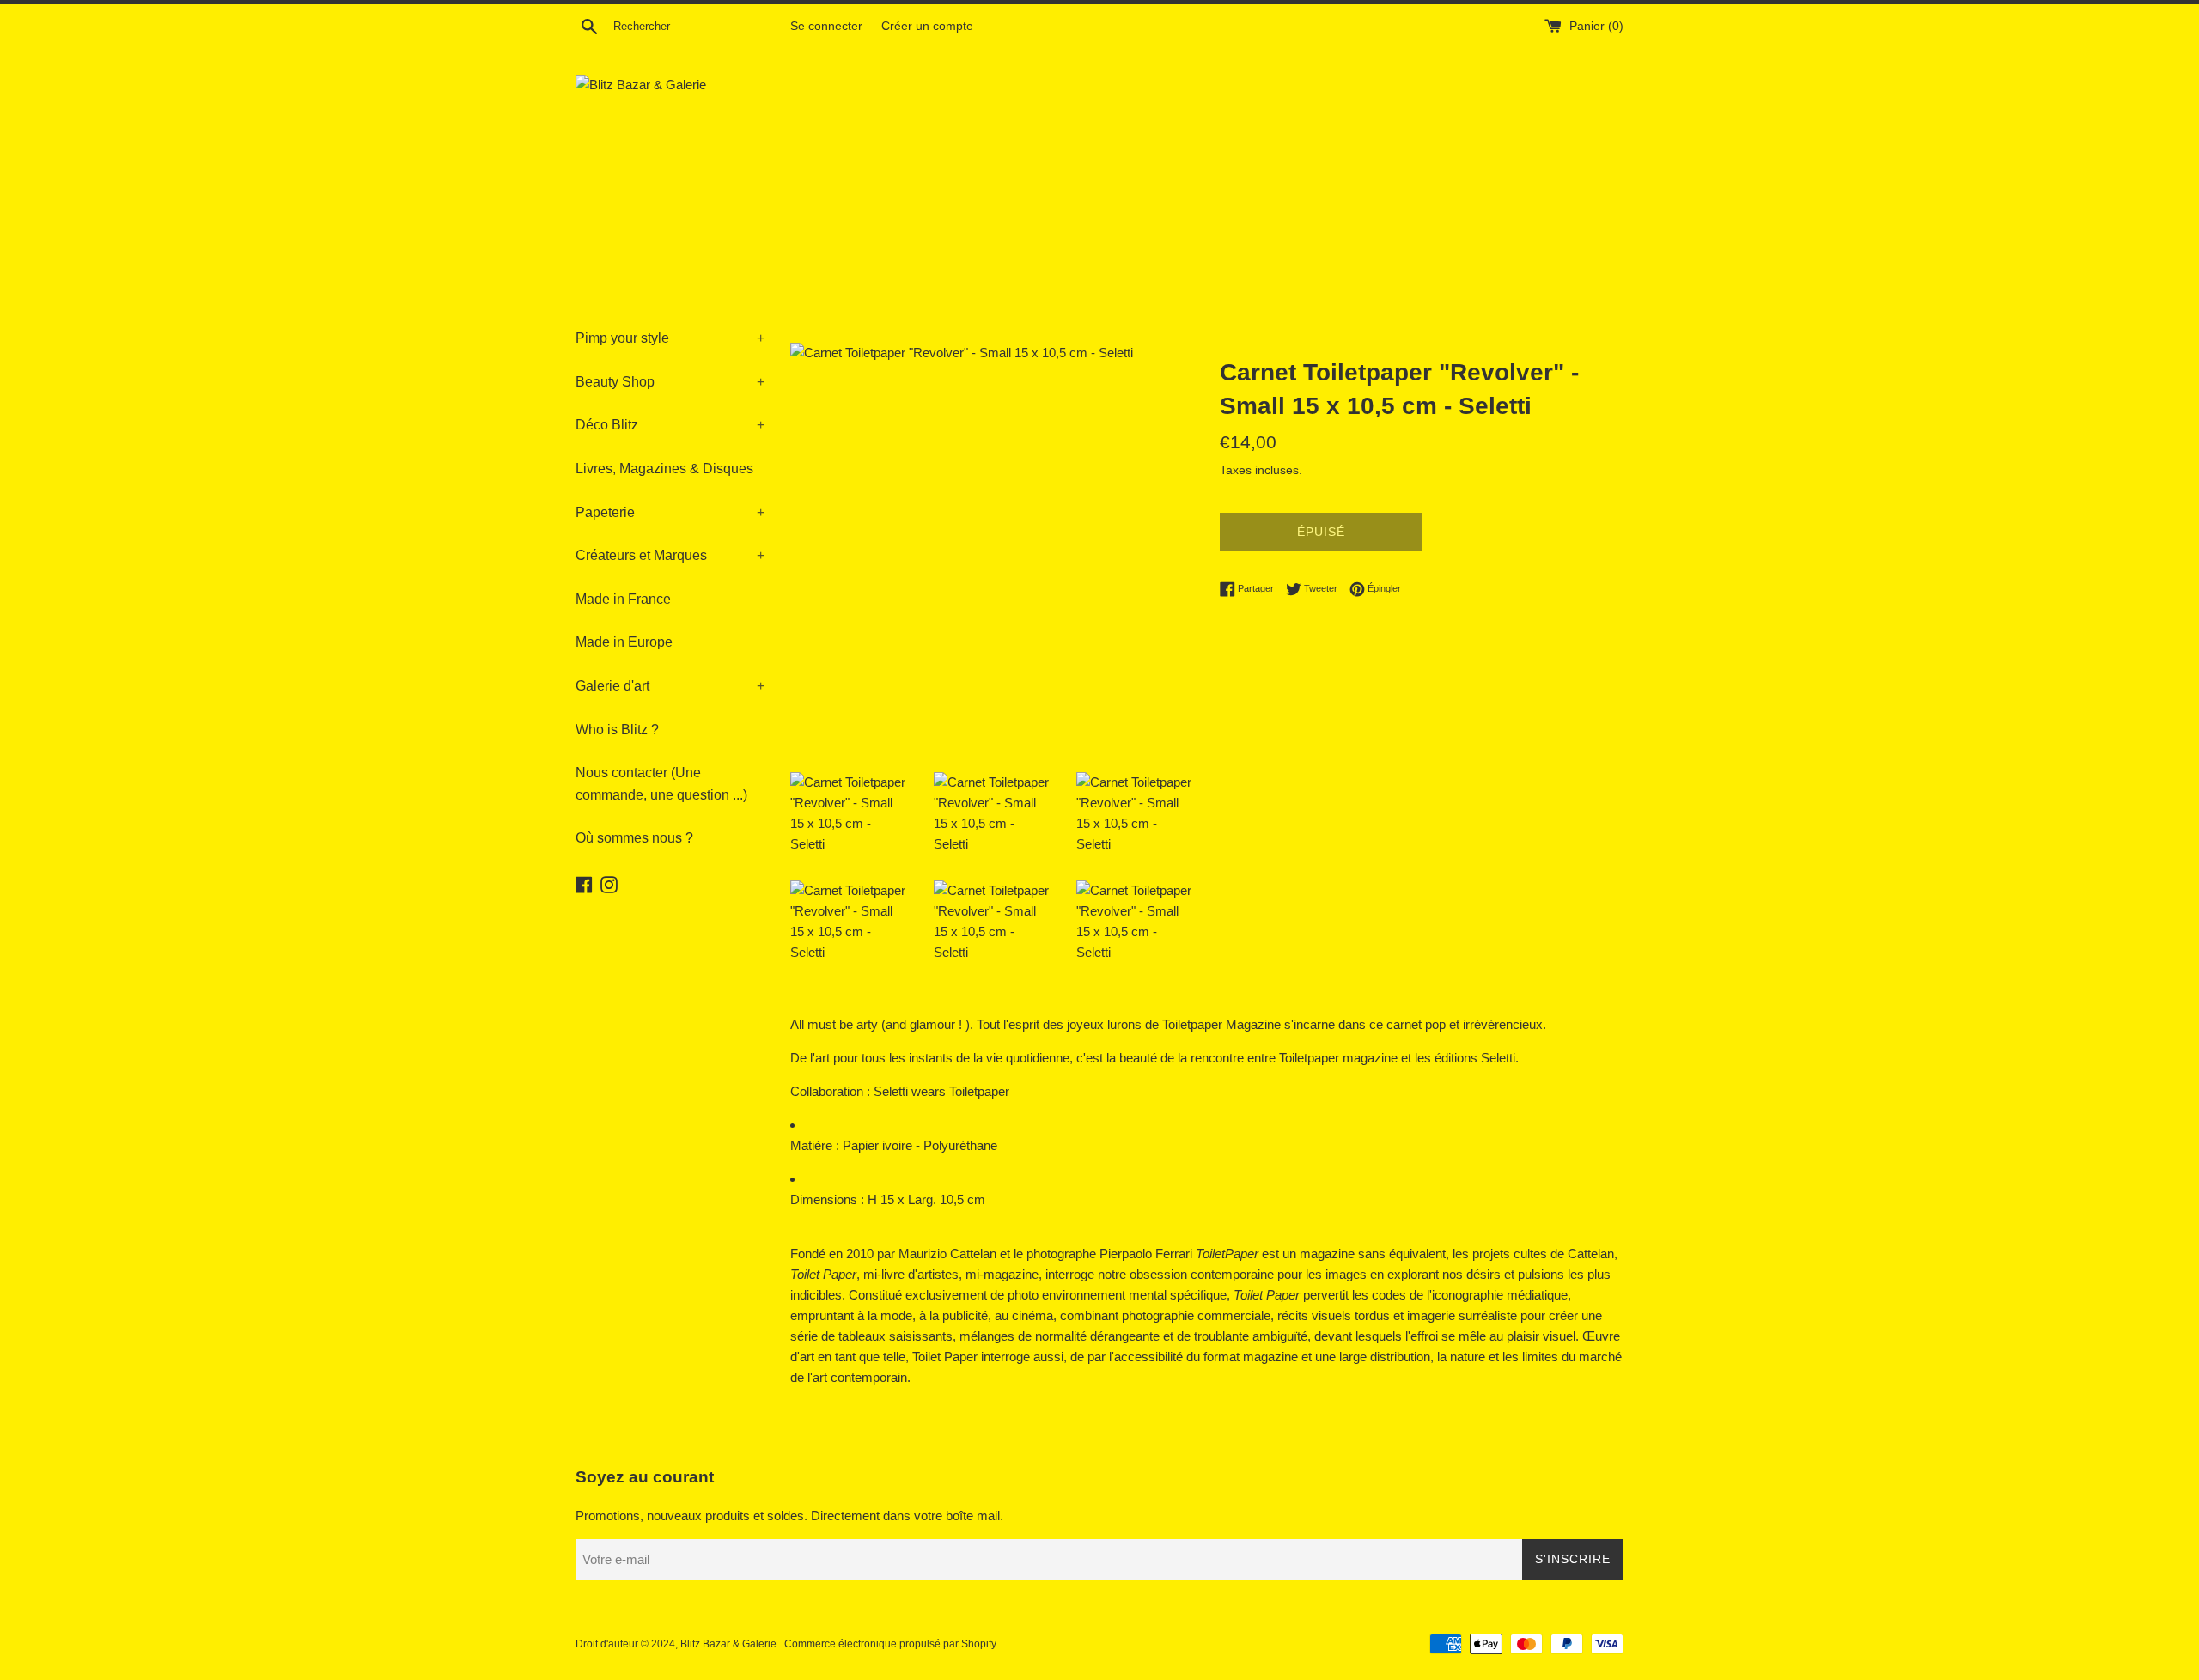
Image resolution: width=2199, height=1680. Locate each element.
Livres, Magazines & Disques (664, 469)
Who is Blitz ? (617, 730)
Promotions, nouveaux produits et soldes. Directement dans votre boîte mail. (789, 1516)
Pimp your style (670, 338)
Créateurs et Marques (670, 555)
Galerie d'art (670, 686)
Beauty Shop (670, 382)
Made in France (623, 599)
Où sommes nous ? (634, 838)
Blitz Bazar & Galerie (728, 1644)
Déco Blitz (670, 425)
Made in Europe (624, 642)
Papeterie (670, 512)
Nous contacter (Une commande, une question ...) (661, 784)
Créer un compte (927, 26)
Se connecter (826, 26)
